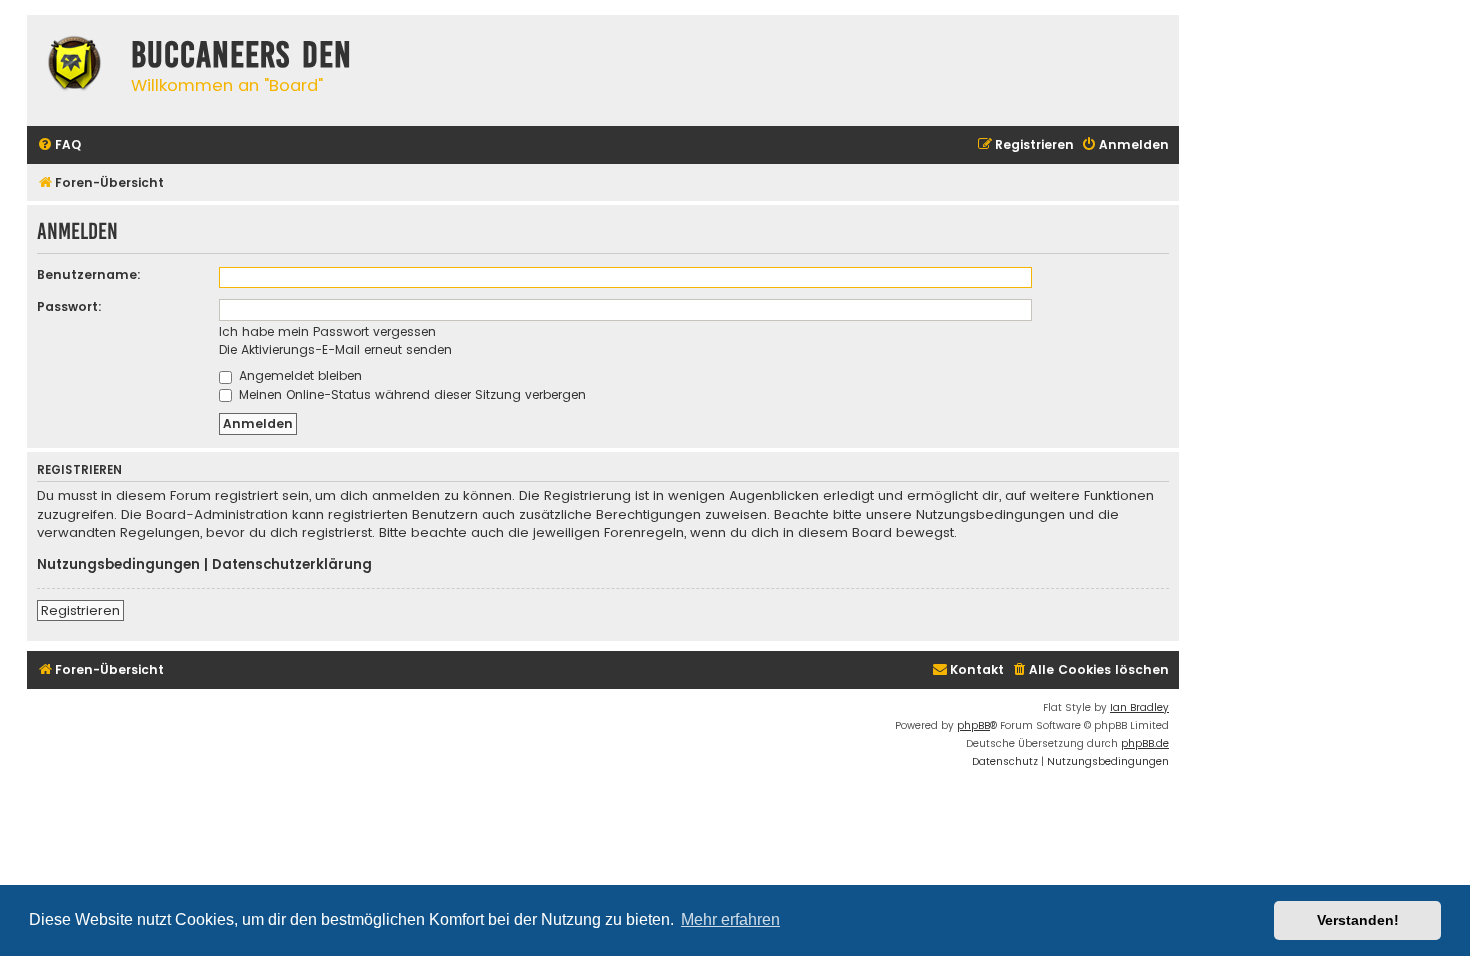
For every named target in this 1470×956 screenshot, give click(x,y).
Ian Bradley (1139, 707)
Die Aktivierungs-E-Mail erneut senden (335, 349)
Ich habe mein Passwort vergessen (327, 331)
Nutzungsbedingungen (118, 565)
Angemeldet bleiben (298, 375)
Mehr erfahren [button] (730, 919)
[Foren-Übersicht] (74, 66)
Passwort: (69, 306)
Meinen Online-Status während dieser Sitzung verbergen (410, 394)
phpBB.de (1145, 743)
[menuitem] (59, 145)
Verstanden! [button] (1358, 920)
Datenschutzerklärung (292, 565)
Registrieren (80, 610)
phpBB (973, 725)
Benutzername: (89, 274)
